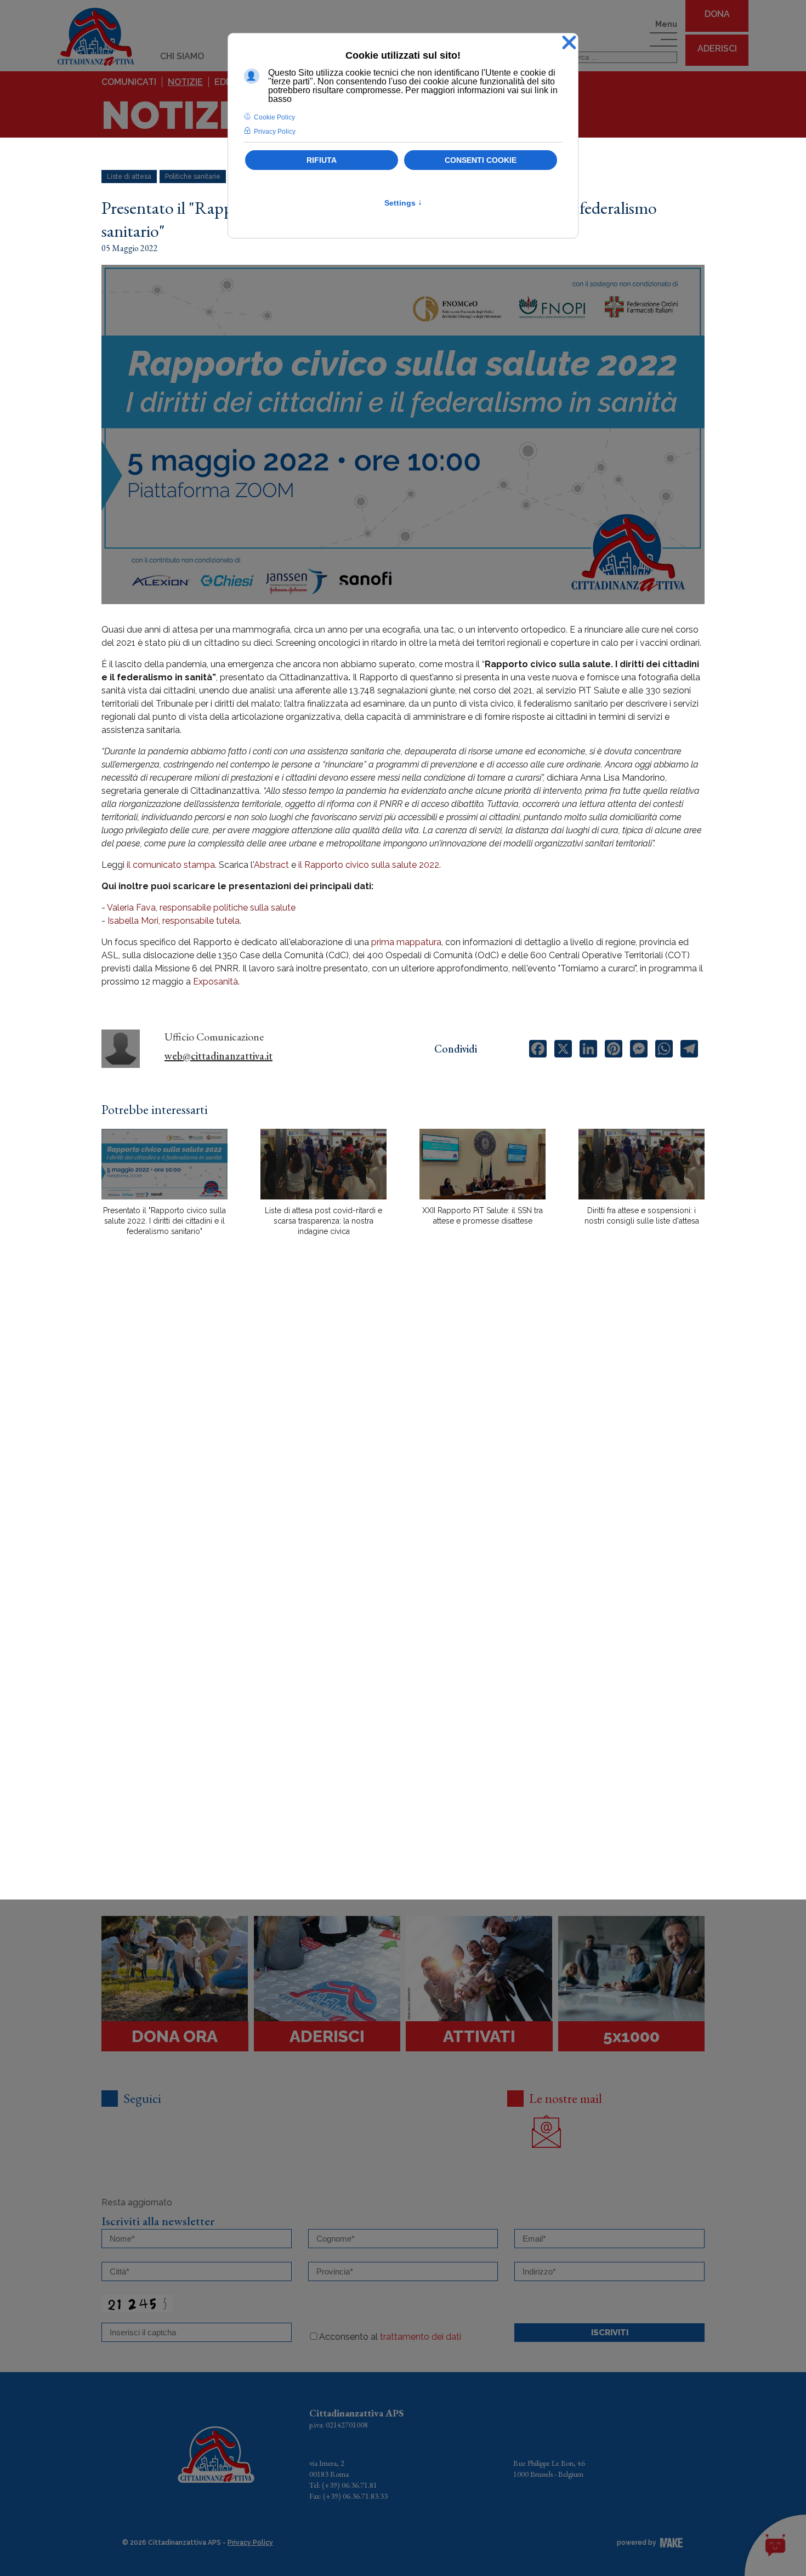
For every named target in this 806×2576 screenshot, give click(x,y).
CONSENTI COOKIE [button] (481, 160)
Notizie (185, 82)
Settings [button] (403, 203)
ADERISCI (717, 49)
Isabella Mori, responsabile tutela (174, 921)
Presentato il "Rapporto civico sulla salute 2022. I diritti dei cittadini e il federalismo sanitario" (164, 1221)
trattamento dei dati (421, 2337)
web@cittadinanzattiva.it (218, 1056)
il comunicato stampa (171, 865)
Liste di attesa (129, 177)
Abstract (271, 865)
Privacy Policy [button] (275, 132)
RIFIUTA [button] (322, 160)
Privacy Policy (250, 2543)
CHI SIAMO (182, 56)
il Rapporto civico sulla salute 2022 (369, 865)
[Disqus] (403, 1436)
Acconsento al (390, 2337)
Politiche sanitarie (193, 177)
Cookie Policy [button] (274, 117)
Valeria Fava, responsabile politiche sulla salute (201, 908)
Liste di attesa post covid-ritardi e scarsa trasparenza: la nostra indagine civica (323, 1221)
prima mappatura (406, 942)
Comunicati (129, 82)
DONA (717, 14)
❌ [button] (569, 43)
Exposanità (215, 982)
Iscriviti (610, 2333)
